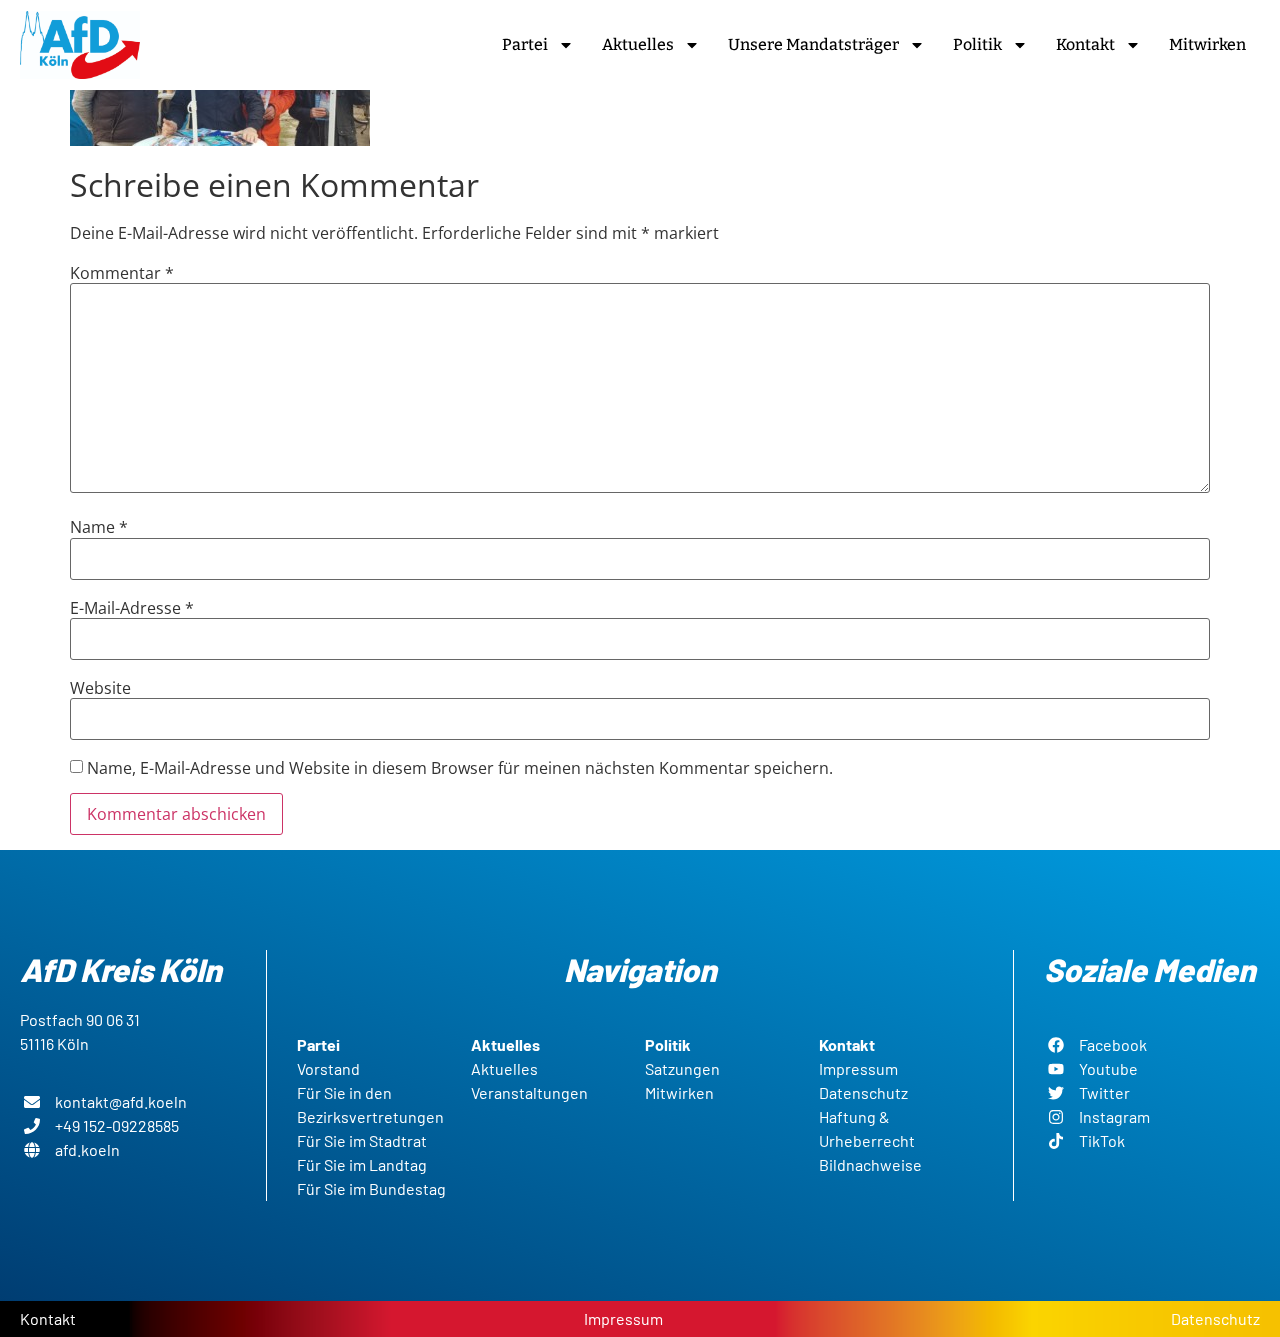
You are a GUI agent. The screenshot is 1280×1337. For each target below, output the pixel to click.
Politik (977, 44)
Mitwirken (1207, 44)
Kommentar (122, 273)
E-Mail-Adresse (132, 608)
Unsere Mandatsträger (813, 44)
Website (100, 688)
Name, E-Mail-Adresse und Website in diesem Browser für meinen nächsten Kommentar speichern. (460, 768)
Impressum (623, 1318)
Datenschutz (1215, 1318)
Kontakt (1085, 44)
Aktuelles (638, 44)
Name (99, 527)
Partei (525, 44)
